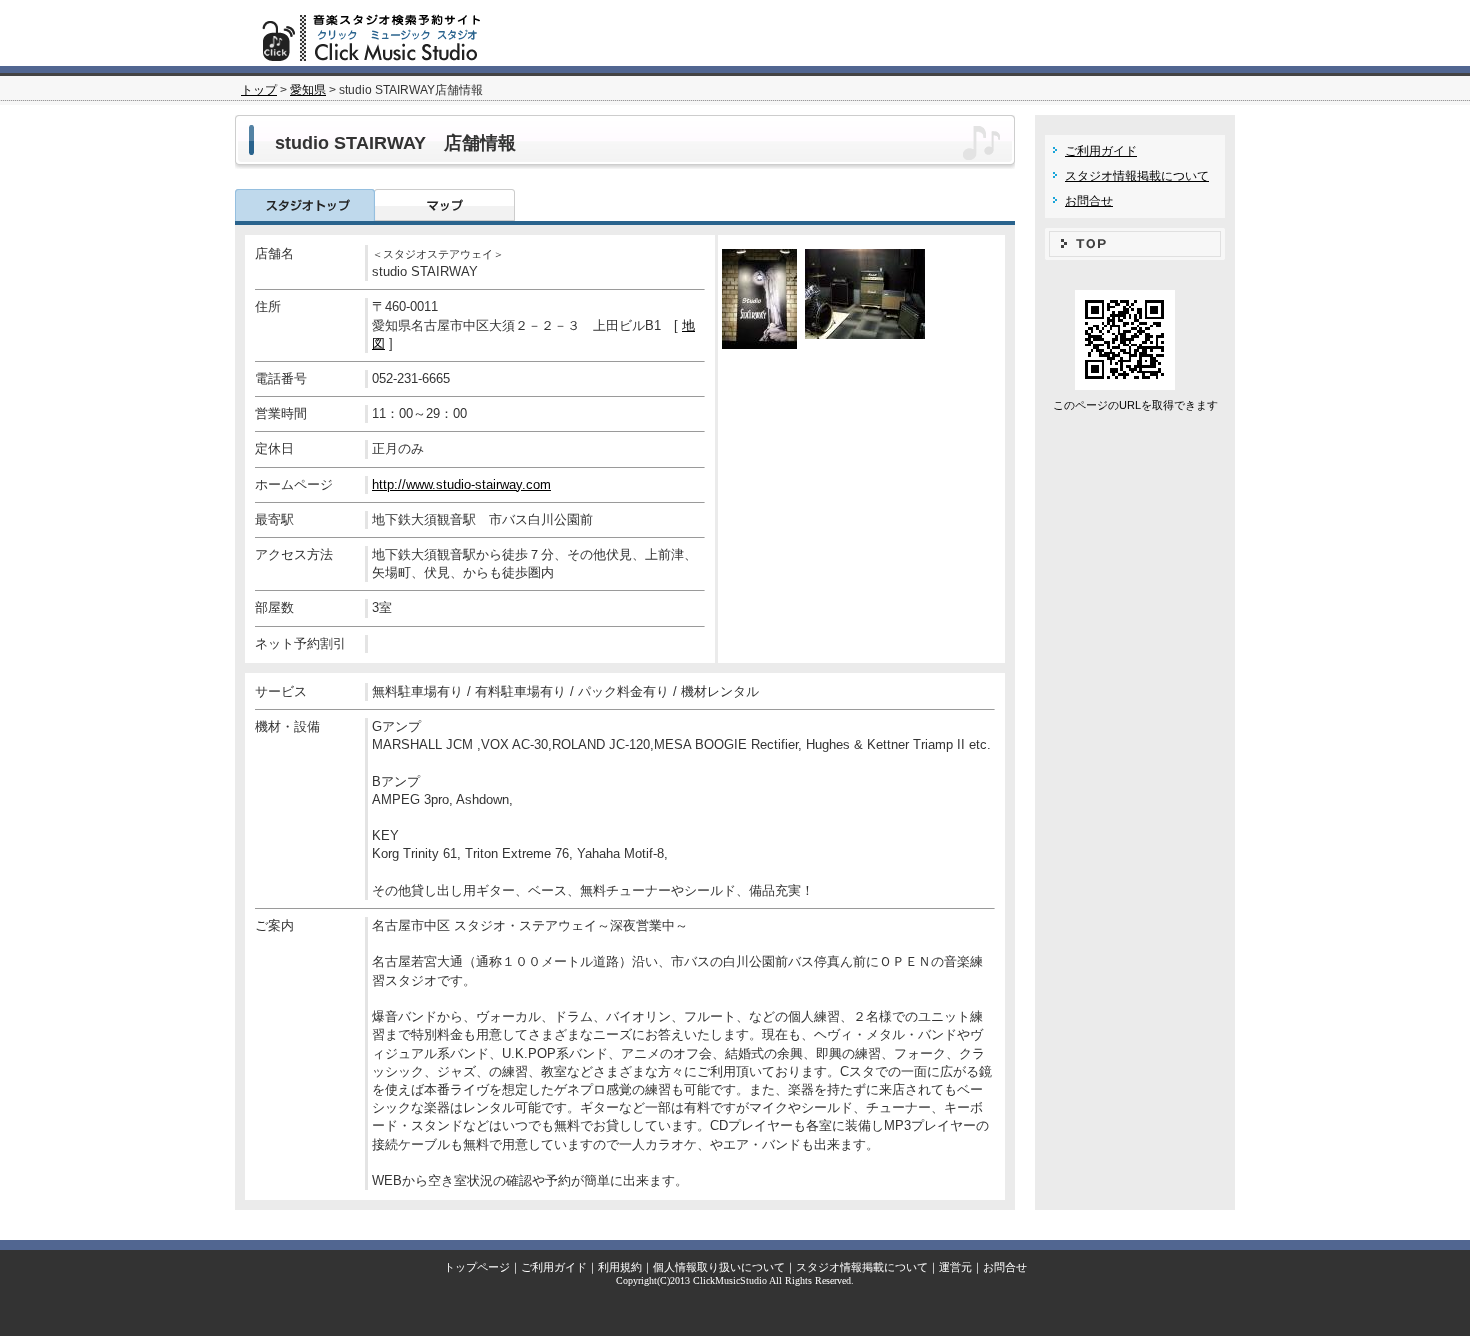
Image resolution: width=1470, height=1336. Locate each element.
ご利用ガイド (1101, 151)
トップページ (477, 1267)
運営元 (955, 1267)
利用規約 (620, 1267)
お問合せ (1089, 201)
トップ (259, 90)
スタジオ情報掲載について (1137, 176)
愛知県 (308, 90)
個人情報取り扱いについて (719, 1267)
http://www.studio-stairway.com (461, 484)
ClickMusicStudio (730, 1280)
